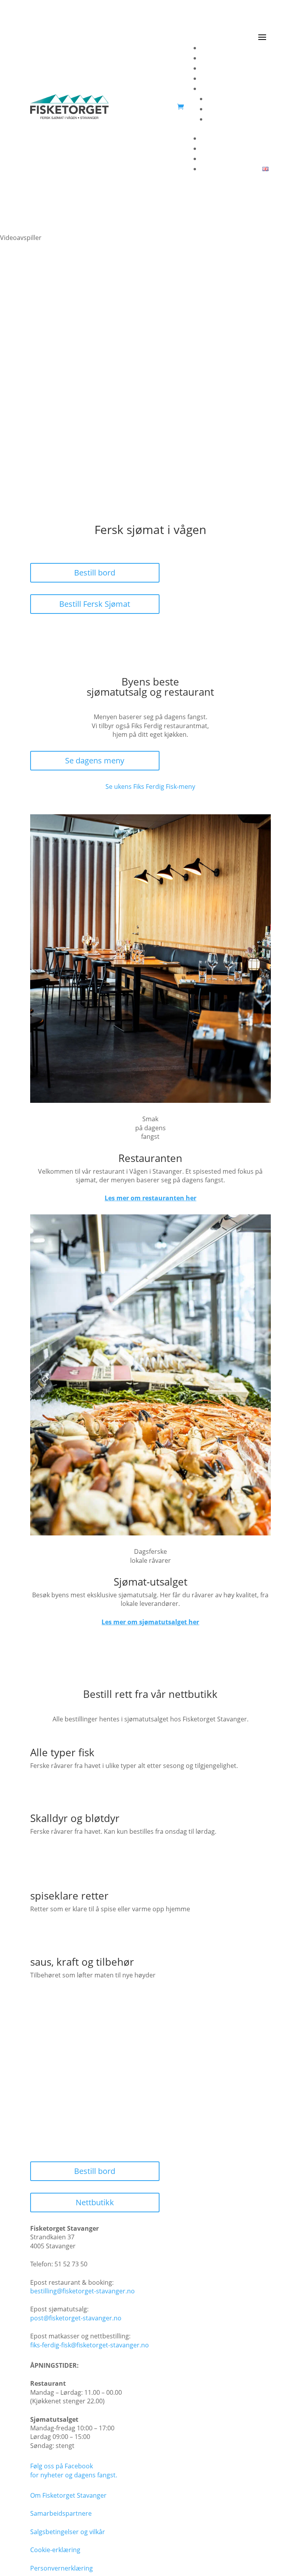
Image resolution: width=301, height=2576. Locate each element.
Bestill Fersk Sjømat (95, 604)
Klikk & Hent (251, 159)
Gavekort (255, 148)
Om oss (257, 88)
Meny (260, 68)
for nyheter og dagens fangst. (74, 2475)
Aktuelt (258, 119)
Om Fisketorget (246, 99)
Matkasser (253, 78)
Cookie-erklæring (55, 2550)
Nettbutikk (95, 2202)
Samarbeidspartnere (238, 109)
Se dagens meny (95, 760)
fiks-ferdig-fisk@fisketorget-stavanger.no (90, 2345)
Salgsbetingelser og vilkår (68, 2532)
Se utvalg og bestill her (95, 1791)
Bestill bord (95, 573)
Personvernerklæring (62, 2568)
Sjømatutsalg (249, 58)
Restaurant (252, 48)
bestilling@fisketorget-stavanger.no (83, 2291)
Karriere (256, 138)
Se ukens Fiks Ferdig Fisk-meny (150, 787)
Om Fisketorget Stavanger (68, 2495)
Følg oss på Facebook (62, 2466)
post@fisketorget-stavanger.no (76, 2318)
